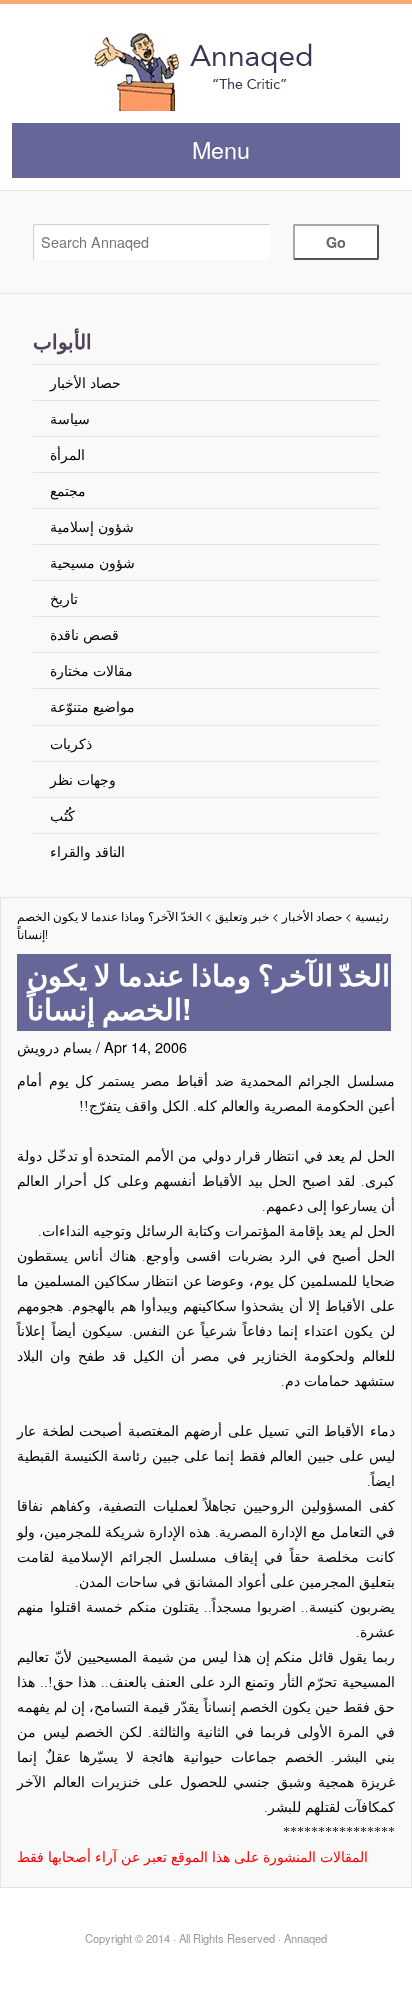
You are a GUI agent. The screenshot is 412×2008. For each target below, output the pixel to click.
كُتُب (62, 814)
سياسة (70, 417)
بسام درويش (54, 1046)
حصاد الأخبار (85, 381)
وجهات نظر (83, 778)
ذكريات (71, 742)
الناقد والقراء (87, 850)
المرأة (67, 453)
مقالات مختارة (91, 669)
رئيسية (372, 916)
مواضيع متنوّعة (92, 705)
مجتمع (68, 489)
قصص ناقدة (84, 633)
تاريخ (64, 597)
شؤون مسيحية (92, 561)
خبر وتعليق (242, 916)
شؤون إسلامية (92, 525)
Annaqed (205, 70)
